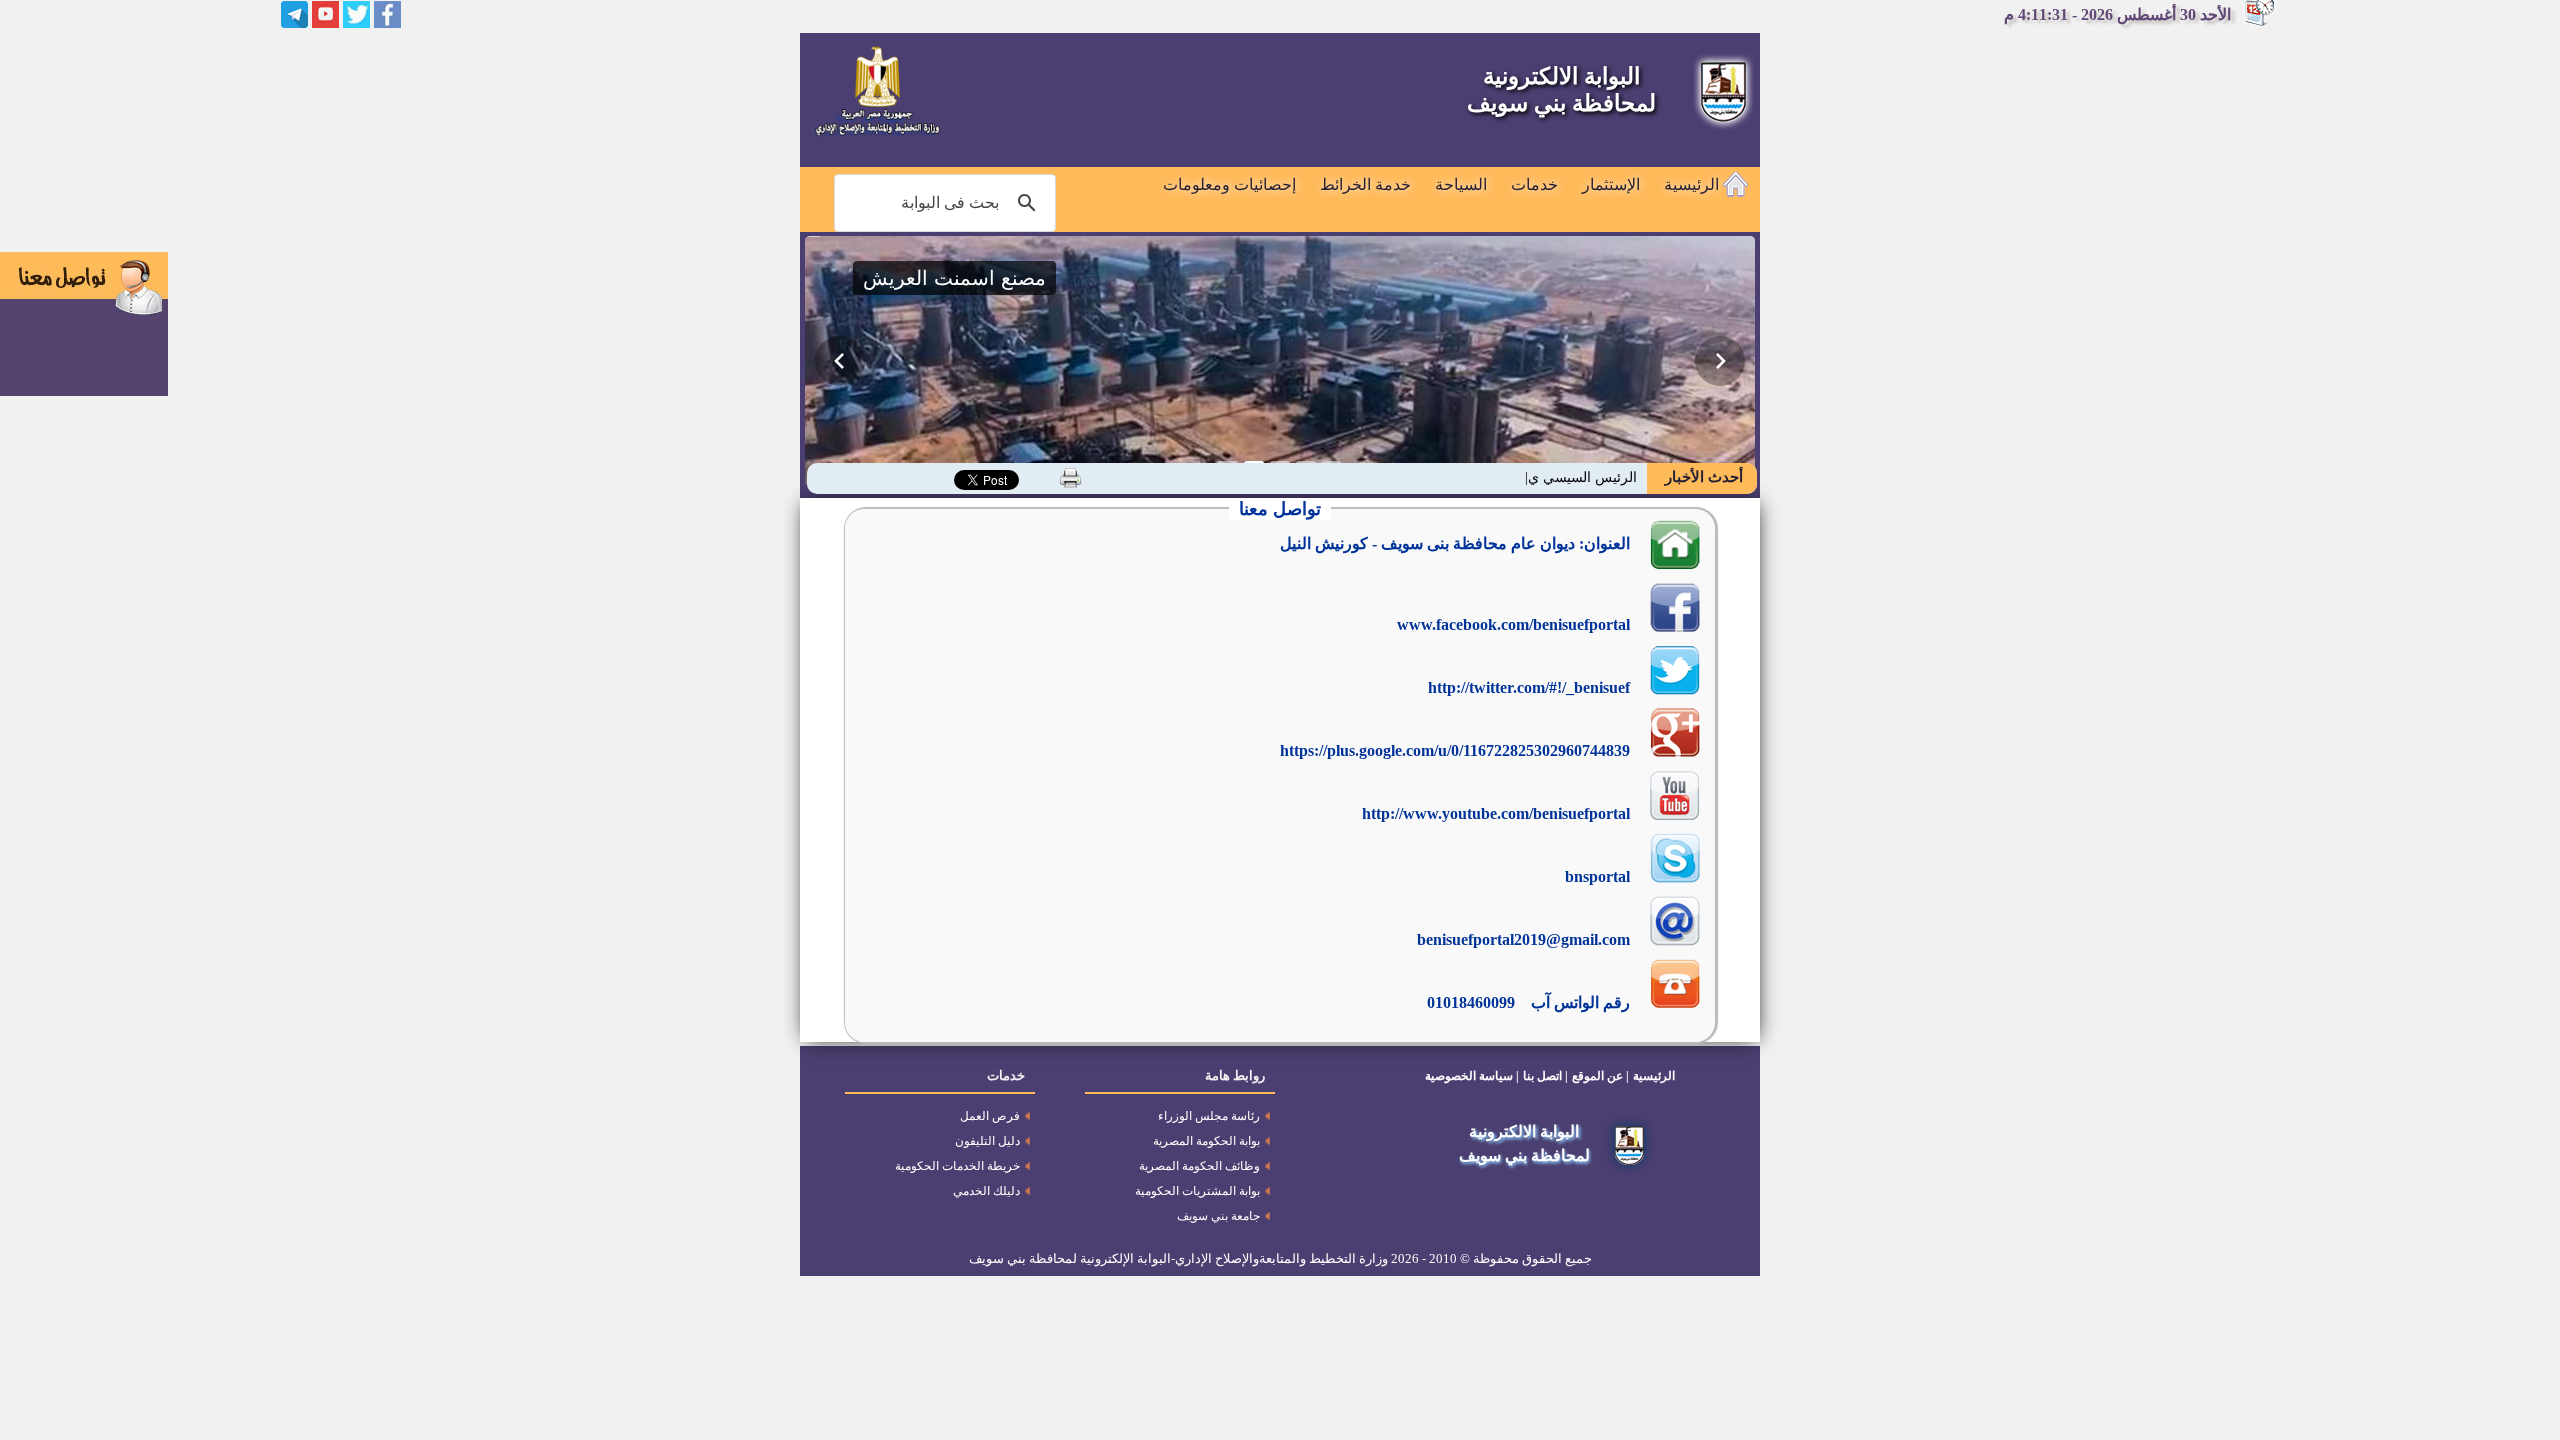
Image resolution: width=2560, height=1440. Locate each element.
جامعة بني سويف (1218, 1216)
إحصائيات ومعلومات (1229, 184)
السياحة (1461, 184)
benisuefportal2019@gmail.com (1523, 939)
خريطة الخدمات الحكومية (957, 1166)
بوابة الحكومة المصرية (1206, 1141)
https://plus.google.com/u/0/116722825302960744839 (1455, 750)
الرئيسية (1693, 184)
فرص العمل (990, 1116)
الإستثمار (1611, 184)
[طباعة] (1070, 478)
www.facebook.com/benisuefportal (1513, 624)
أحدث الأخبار (1702, 477)
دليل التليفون (987, 1141)
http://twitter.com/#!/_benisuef (1529, 687)
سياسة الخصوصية (1469, 1076)
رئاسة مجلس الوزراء (1209, 1116)
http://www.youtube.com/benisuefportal (1496, 813)
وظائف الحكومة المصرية (1199, 1166)
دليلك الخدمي (986, 1191)
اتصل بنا (1542, 1076)
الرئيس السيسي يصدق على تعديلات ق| (1524, 477)
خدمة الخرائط (1365, 184)
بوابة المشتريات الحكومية (1197, 1191)
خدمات (1534, 184)
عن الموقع (1597, 1076)
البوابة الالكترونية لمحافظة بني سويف (1561, 90)
